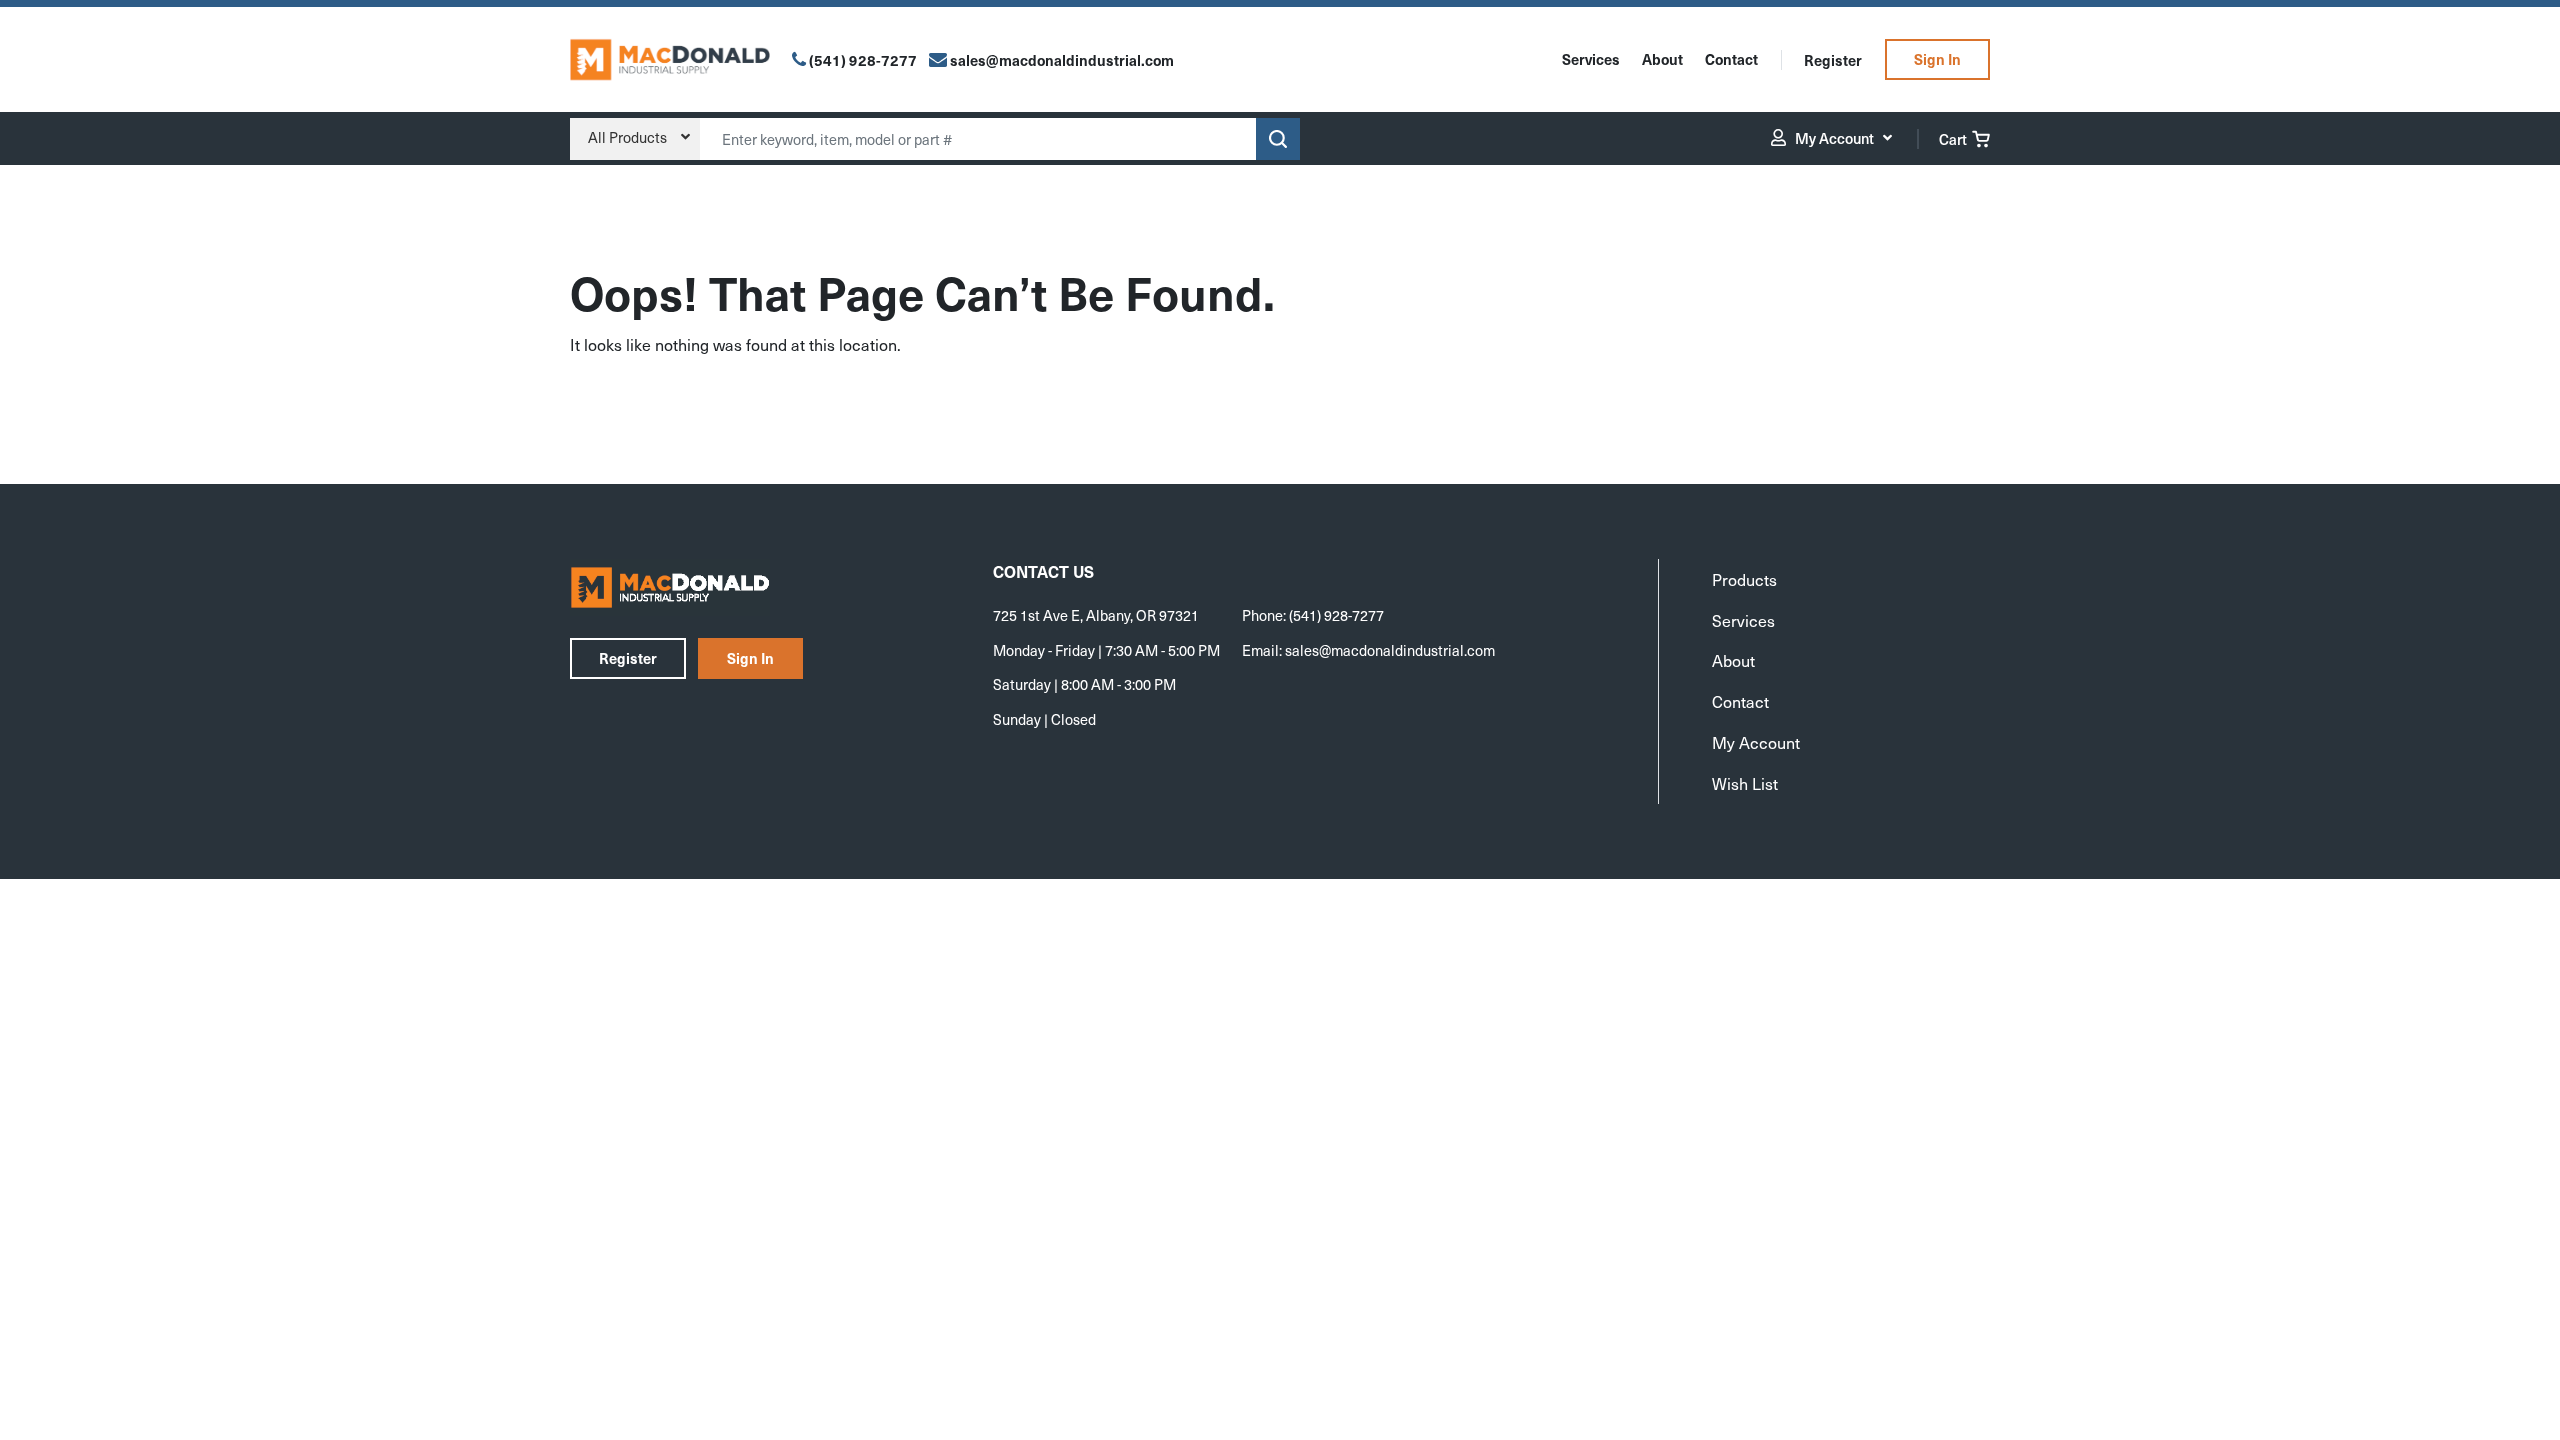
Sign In (1937, 59)
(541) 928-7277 (863, 60)
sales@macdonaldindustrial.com (1390, 650)
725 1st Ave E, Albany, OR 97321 (1096, 615)
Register (1833, 60)
